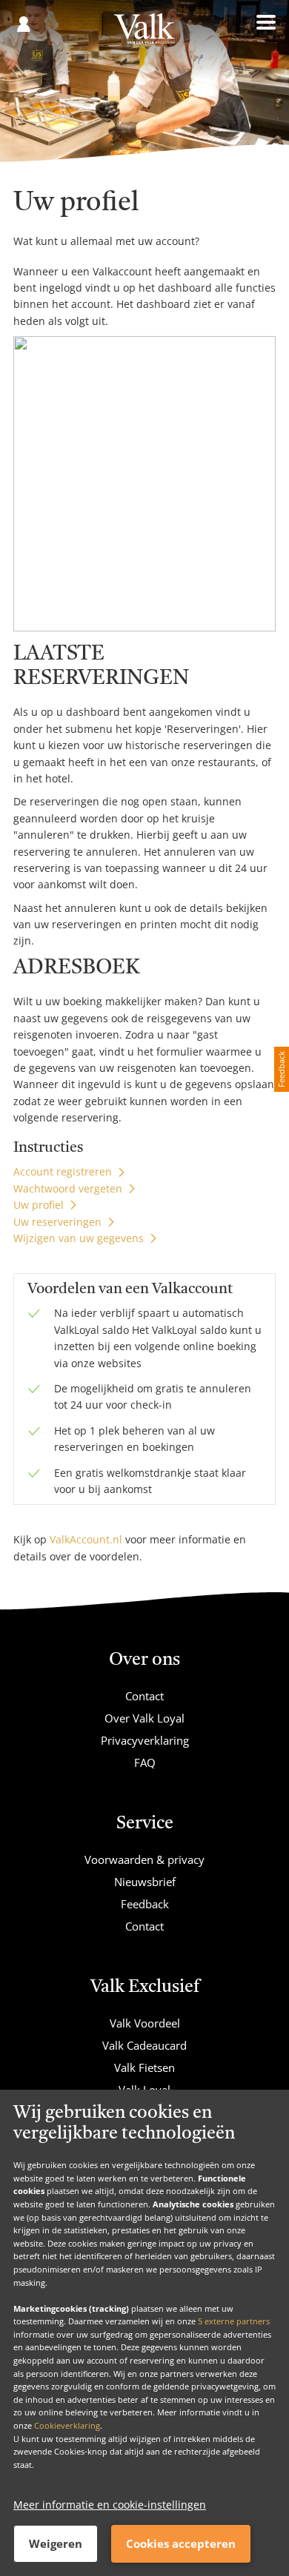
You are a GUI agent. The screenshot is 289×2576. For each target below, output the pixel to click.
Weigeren (56, 2543)
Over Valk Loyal (144, 1718)
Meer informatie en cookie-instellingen (110, 2505)
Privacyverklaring (145, 1740)
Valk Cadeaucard (144, 2045)
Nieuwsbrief (145, 1882)
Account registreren (63, 1171)
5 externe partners (234, 2321)
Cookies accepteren (181, 2543)
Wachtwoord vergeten (68, 1188)
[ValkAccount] (144, 34)
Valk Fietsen (144, 2067)
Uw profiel (39, 1205)
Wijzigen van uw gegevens (79, 1238)
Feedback (145, 1904)
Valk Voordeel (145, 2023)
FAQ (145, 1762)
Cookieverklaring (67, 2425)
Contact (144, 1696)
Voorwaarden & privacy (144, 1859)
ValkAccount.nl (86, 1539)
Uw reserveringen (57, 1222)
